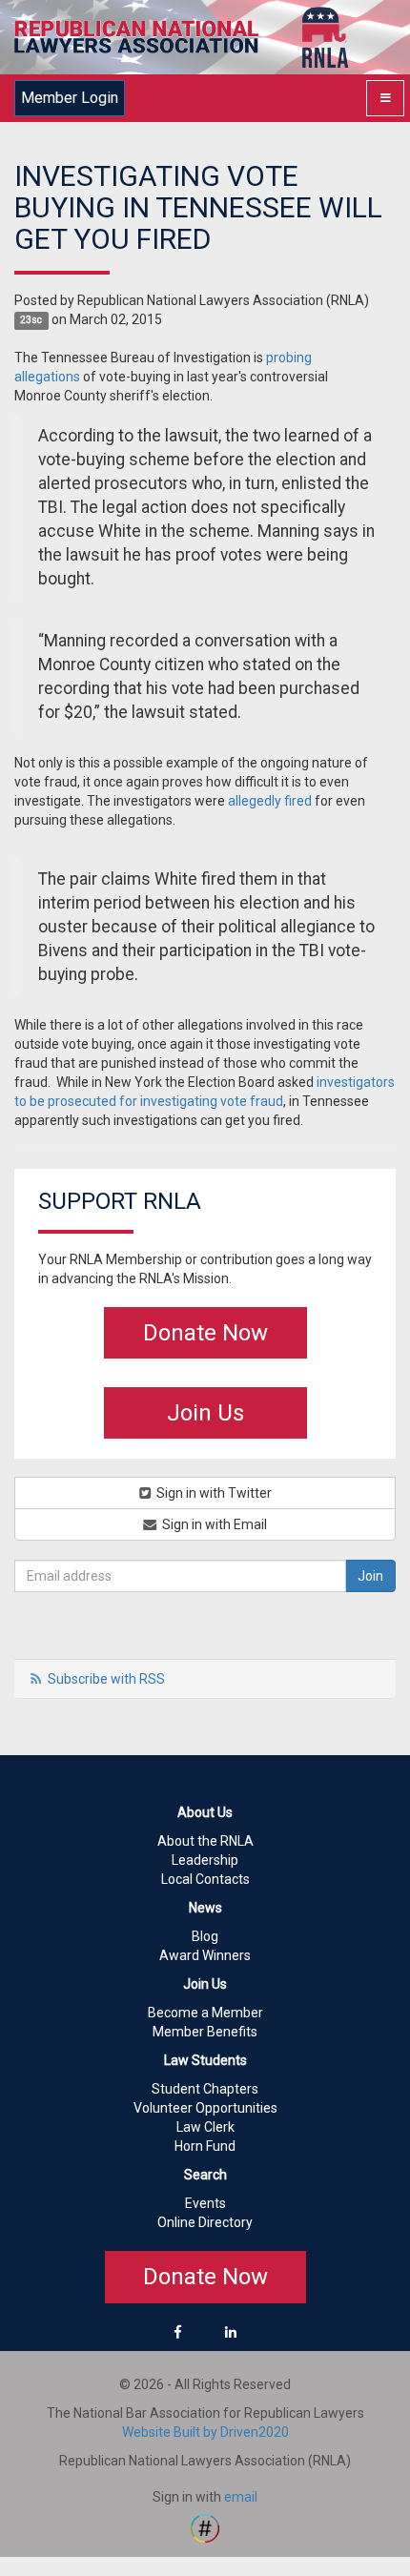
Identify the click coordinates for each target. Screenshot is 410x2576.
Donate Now (205, 1333)
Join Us (205, 1413)
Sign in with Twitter (213, 1493)
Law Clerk (205, 2127)
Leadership (205, 1860)
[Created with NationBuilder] (205, 2526)
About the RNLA (205, 1841)
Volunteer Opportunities (205, 2108)
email (241, 2497)
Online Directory (205, 2222)
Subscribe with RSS (106, 1679)
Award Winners (205, 1955)
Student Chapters (205, 2089)
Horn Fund (205, 2146)
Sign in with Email (213, 1524)
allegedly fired (270, 801)
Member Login (70, 98)
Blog (205, 1936)
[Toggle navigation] (385, 98)
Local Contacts (205, 1879)
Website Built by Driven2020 (205, 2432)
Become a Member (205, 2013)
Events (205, 2203)
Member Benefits (205, 2032)
